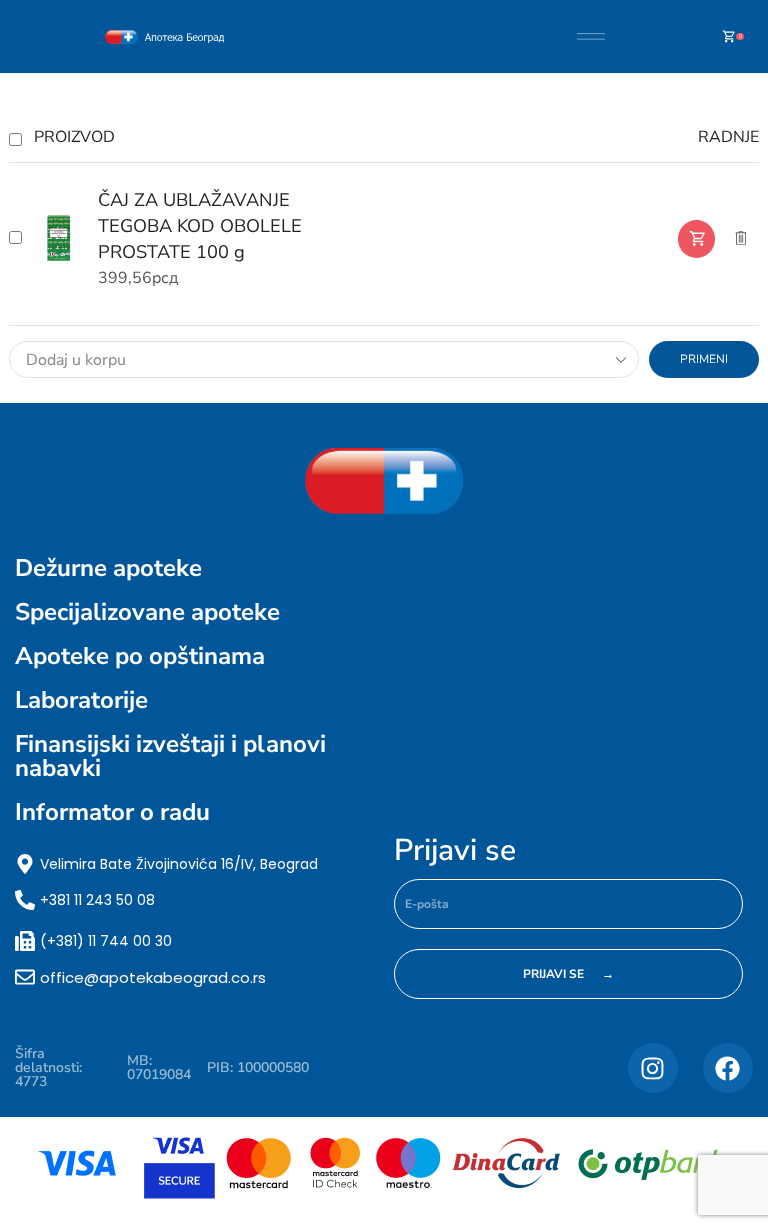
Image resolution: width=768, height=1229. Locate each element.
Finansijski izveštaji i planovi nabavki (170, 756)
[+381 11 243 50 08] (25, 900)
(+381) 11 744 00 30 (106, 941)
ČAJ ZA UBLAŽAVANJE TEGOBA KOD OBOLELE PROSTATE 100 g (200, 226)
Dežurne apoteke (108, 568)
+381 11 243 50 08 (97, 900)
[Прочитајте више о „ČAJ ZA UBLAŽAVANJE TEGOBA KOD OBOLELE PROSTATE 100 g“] (696, 239)
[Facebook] (728, 1068)
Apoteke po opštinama (140, 656)
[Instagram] (653, 1068)
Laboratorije (81, 700)
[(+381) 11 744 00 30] (25, 941)
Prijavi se (455, 851)
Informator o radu (112, 812)
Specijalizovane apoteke (147, 612)
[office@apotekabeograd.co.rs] (25, 977)
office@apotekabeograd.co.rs (153, 977)
